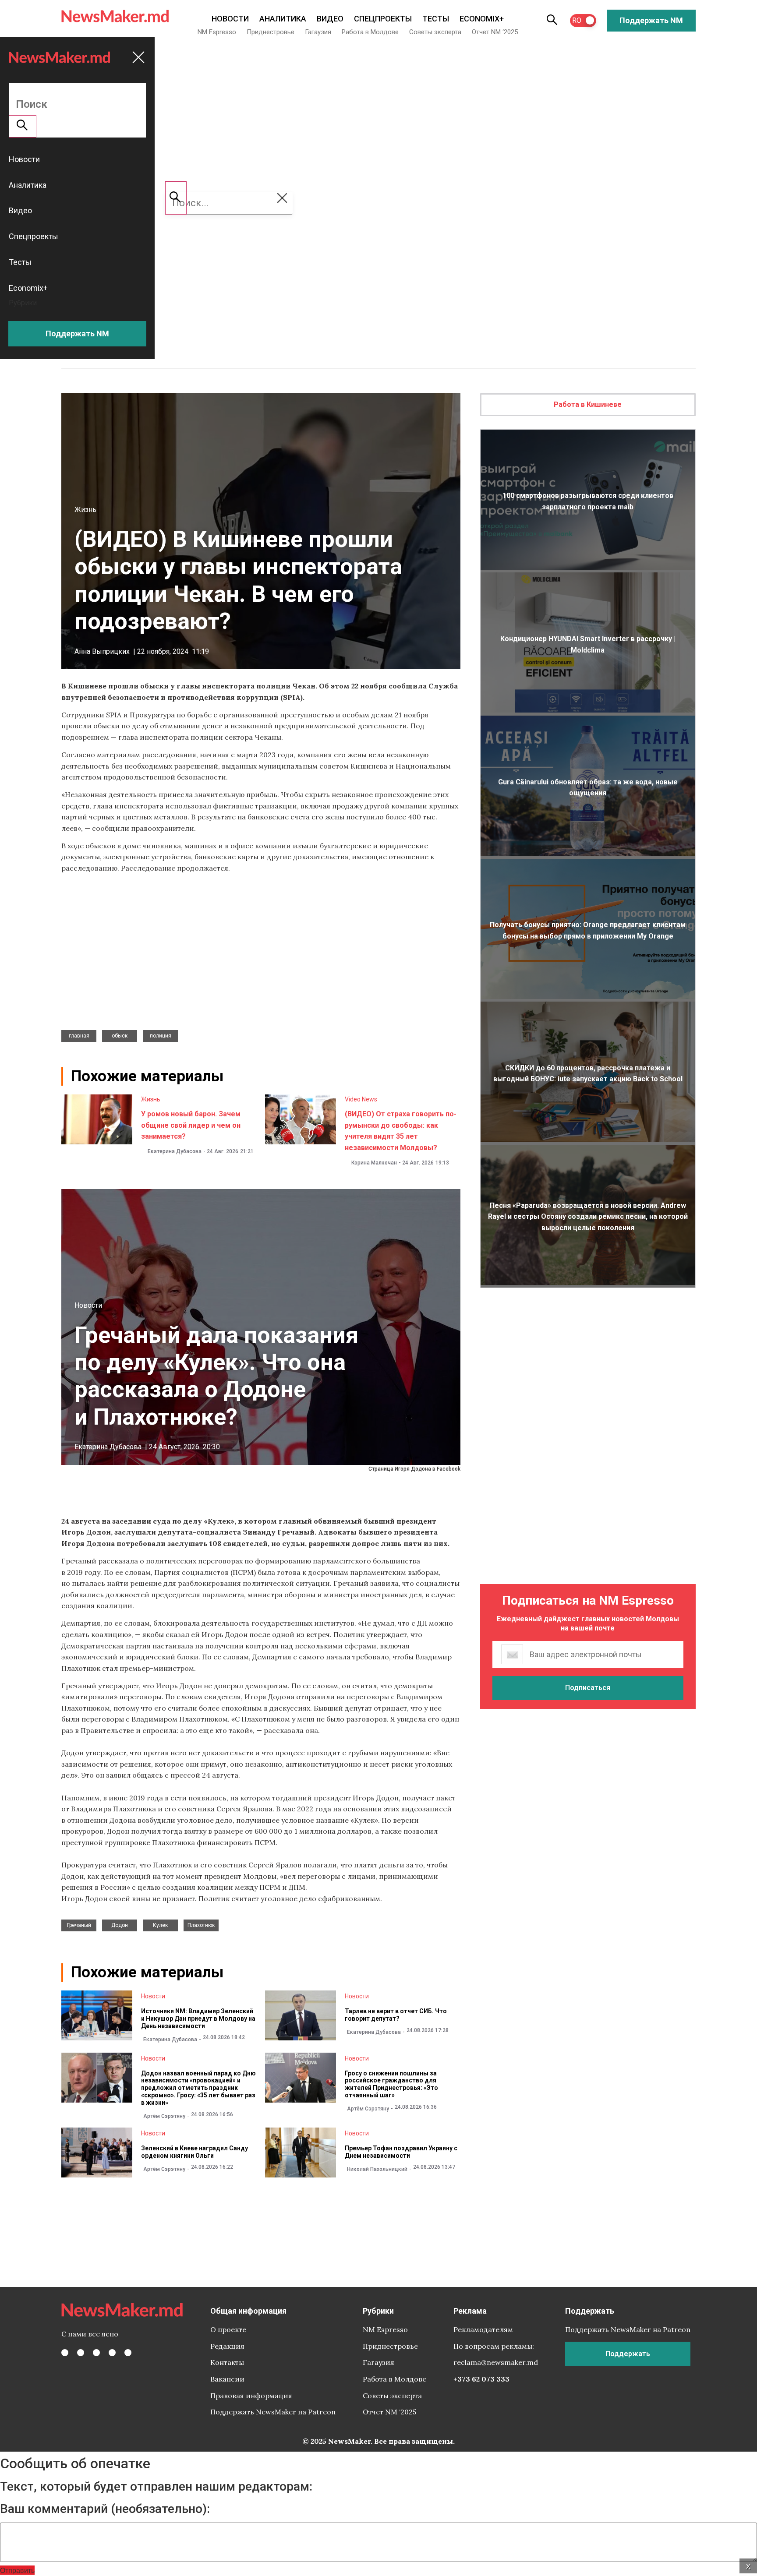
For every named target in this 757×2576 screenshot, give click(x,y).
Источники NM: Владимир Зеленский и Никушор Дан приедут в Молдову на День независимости (198, 2018)
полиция (161, 1036)
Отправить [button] (17, 2570)
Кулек (160, 1925)
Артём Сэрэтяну (164, 2116)
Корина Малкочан (374, 1163)
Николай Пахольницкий (377, 2169)
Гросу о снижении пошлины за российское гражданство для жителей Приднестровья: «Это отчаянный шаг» (391, 2084)
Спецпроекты (383, 19)
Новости (230, 19)
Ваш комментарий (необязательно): (105, 2509)
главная (79, 1036)
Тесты (436, 19)
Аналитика (283, 19)
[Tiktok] (112, 2353)
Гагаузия (318, 32)
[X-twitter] (81, 2353)
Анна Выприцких (102, 651)
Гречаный (79, 1925)
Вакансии (227, 2379)
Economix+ (482, 19)
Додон (120, 1925)
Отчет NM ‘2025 (495, 32)
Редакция (227, 2346)
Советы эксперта (435, 32)
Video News (361, 1099)
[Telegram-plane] (128, 2353)
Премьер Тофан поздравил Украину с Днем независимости (401, 2152)
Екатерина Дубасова (175, 1151)
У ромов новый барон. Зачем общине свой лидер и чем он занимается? (191, 1125)
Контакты (227, 2362)
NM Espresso (217, 32)
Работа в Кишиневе (588, 404)
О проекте (228, 2329)
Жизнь (85, 510)
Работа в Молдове (370, 32)
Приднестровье (271, 32)
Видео (330, 19)
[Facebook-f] (65, 2353)
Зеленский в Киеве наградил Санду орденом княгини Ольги (195, 2152)
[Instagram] (96, 2353)
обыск (120, 1036)
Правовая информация (251, 2396)
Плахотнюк (201, 1925)
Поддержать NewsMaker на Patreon (273, 2412)
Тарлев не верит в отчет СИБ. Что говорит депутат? (396, 2015)
